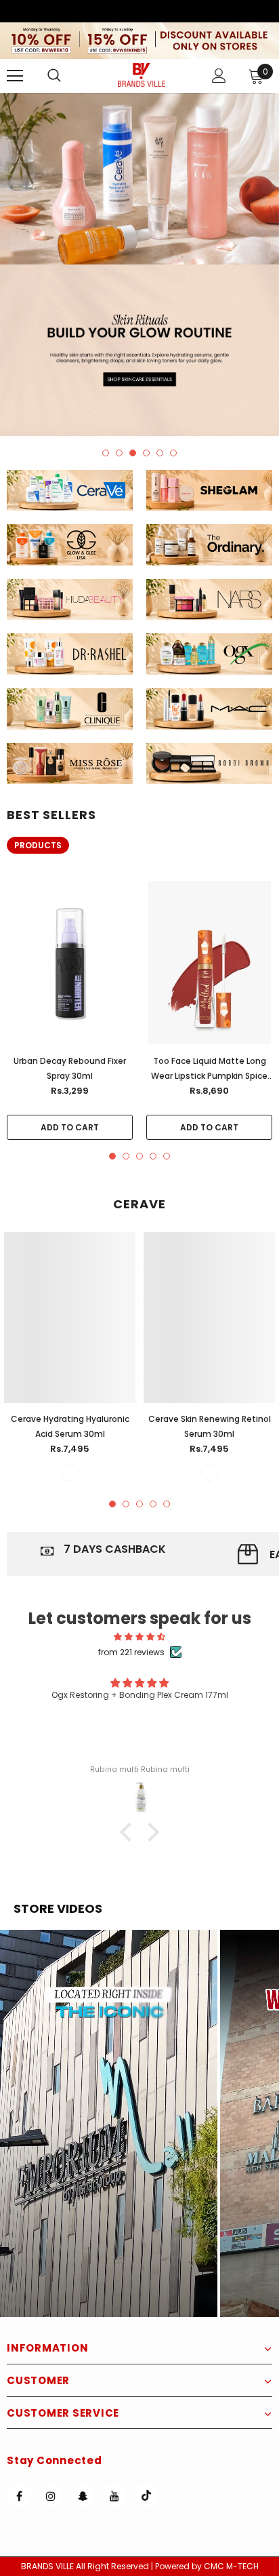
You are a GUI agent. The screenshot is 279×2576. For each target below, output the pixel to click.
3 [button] (133, 453)
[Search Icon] (68, 76)
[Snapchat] (83, 2495)
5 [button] (160, 453)
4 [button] (146, 453)
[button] (109, 2123)
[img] (139, 1637)
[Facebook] (19, 2495)
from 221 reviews (131, 1652)
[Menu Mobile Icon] (15, 76)
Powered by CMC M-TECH (207, 2566)
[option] (139, 264)
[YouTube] (114, 2495)
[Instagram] (51, 2495)
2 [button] (119, 453)
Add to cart (70, 1127)
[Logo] (142, 75)
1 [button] (106, 453)
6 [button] (173, 453)
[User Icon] (219, 76)
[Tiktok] (146, 2495)
